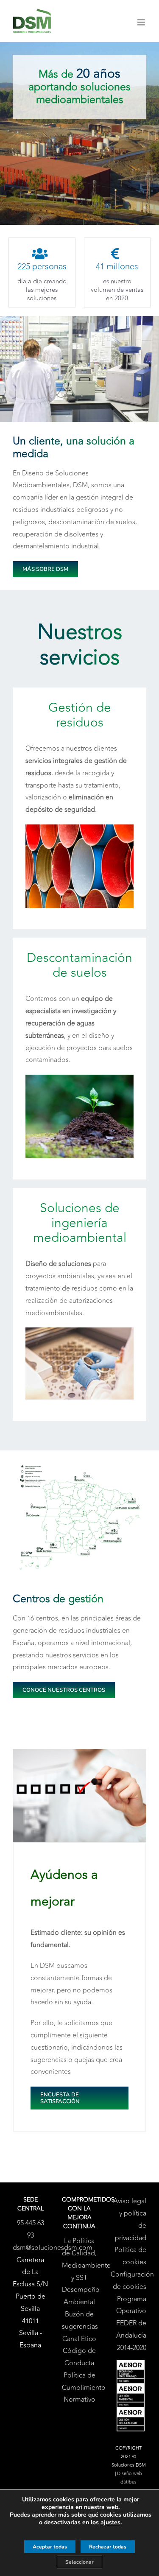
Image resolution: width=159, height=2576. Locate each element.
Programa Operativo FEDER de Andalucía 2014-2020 (131, 2323)
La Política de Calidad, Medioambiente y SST (80, 2259)
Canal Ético (79, 2339)
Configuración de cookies (128, 2281)
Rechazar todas (108, 2547)
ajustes (110, 2523)
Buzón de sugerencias (80, 2320)
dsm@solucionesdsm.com (53, 2248)
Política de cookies (130, 2256)
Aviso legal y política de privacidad (130, 2219)
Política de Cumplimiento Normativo (80, 2388)
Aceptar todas (50, 2547)
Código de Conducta (79, 2357)
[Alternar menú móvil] (142, 22)
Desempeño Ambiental (80, 2296)
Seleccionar (79, 2562)
